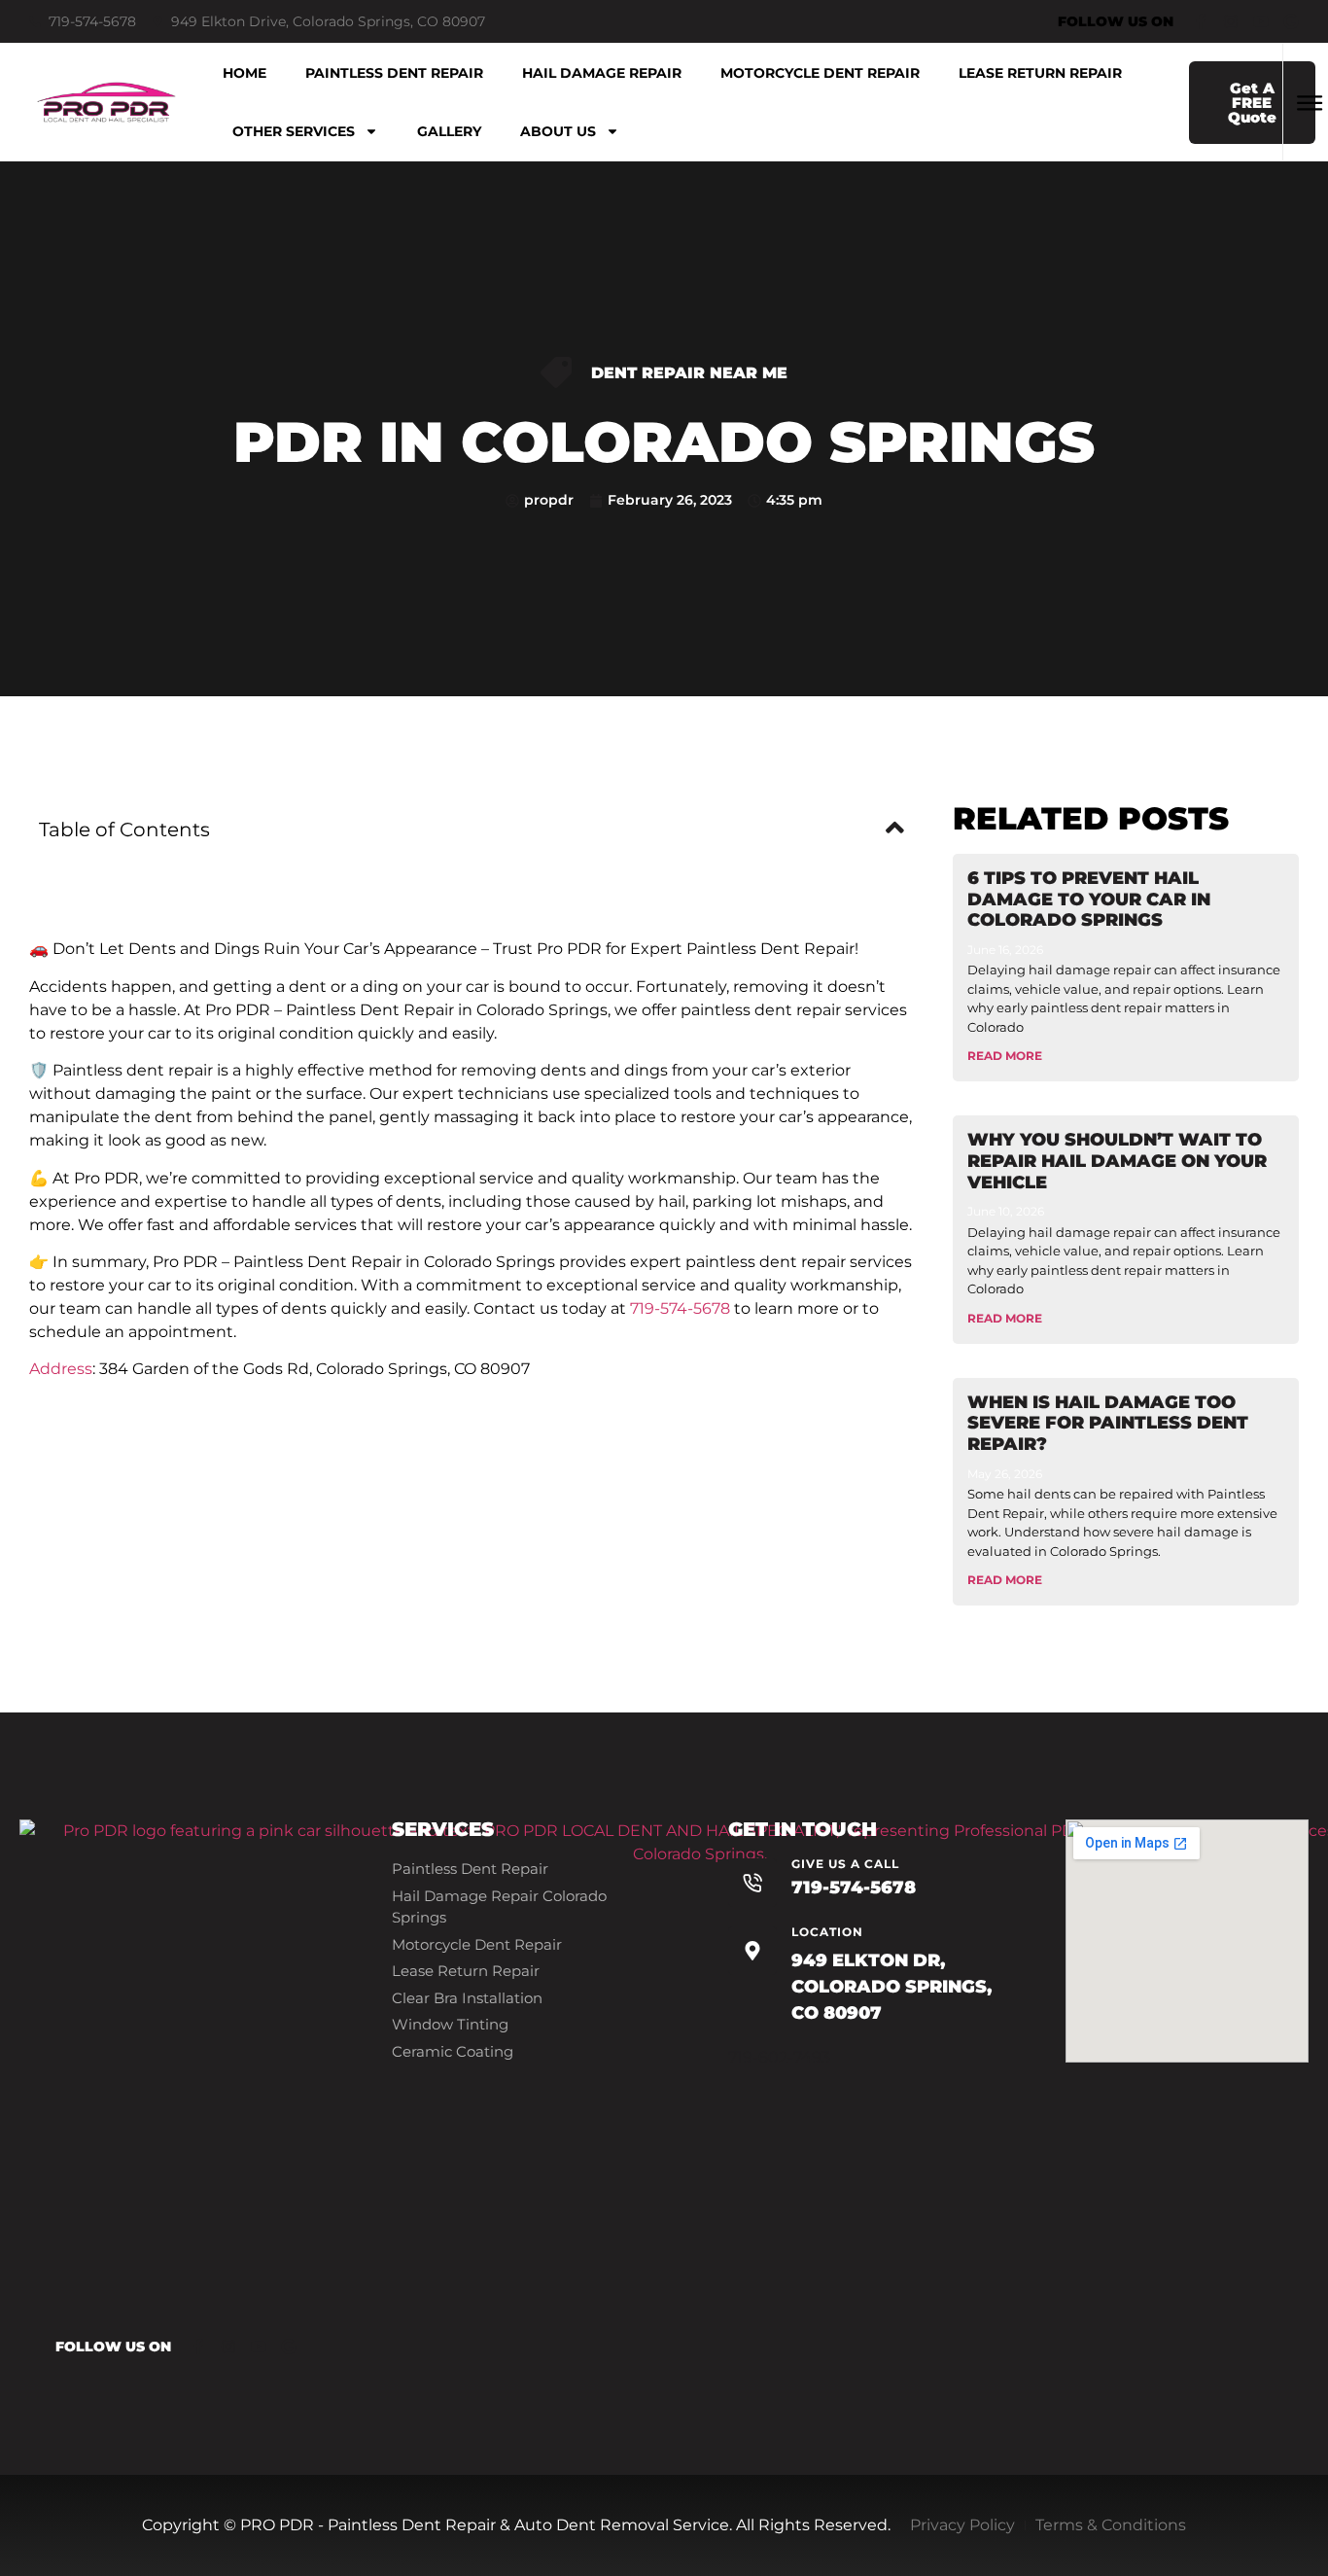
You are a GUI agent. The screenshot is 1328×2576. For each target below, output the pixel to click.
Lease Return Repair (1040, 73)
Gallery (449, 131)
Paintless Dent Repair (394, 73)
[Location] (752, 1951)
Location (827, 1932)
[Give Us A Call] (752, 1883)
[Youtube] (1261, 21)
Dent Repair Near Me (689, 373)
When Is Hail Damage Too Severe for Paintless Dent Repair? (1108, 1423)
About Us (558, 131)
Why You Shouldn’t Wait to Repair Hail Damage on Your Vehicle (1117, 1161)
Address (61, 1369)
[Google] (1291, 21)
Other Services (294, 131)
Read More (1005, 1056)
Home (245, 73)
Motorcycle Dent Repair (820, 73)
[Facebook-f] (1201, 21)
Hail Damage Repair (602, 73)
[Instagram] (1231, 21)
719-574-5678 (680, 1308)
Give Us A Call (845, 1864)
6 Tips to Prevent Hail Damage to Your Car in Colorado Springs (1089, 899)
